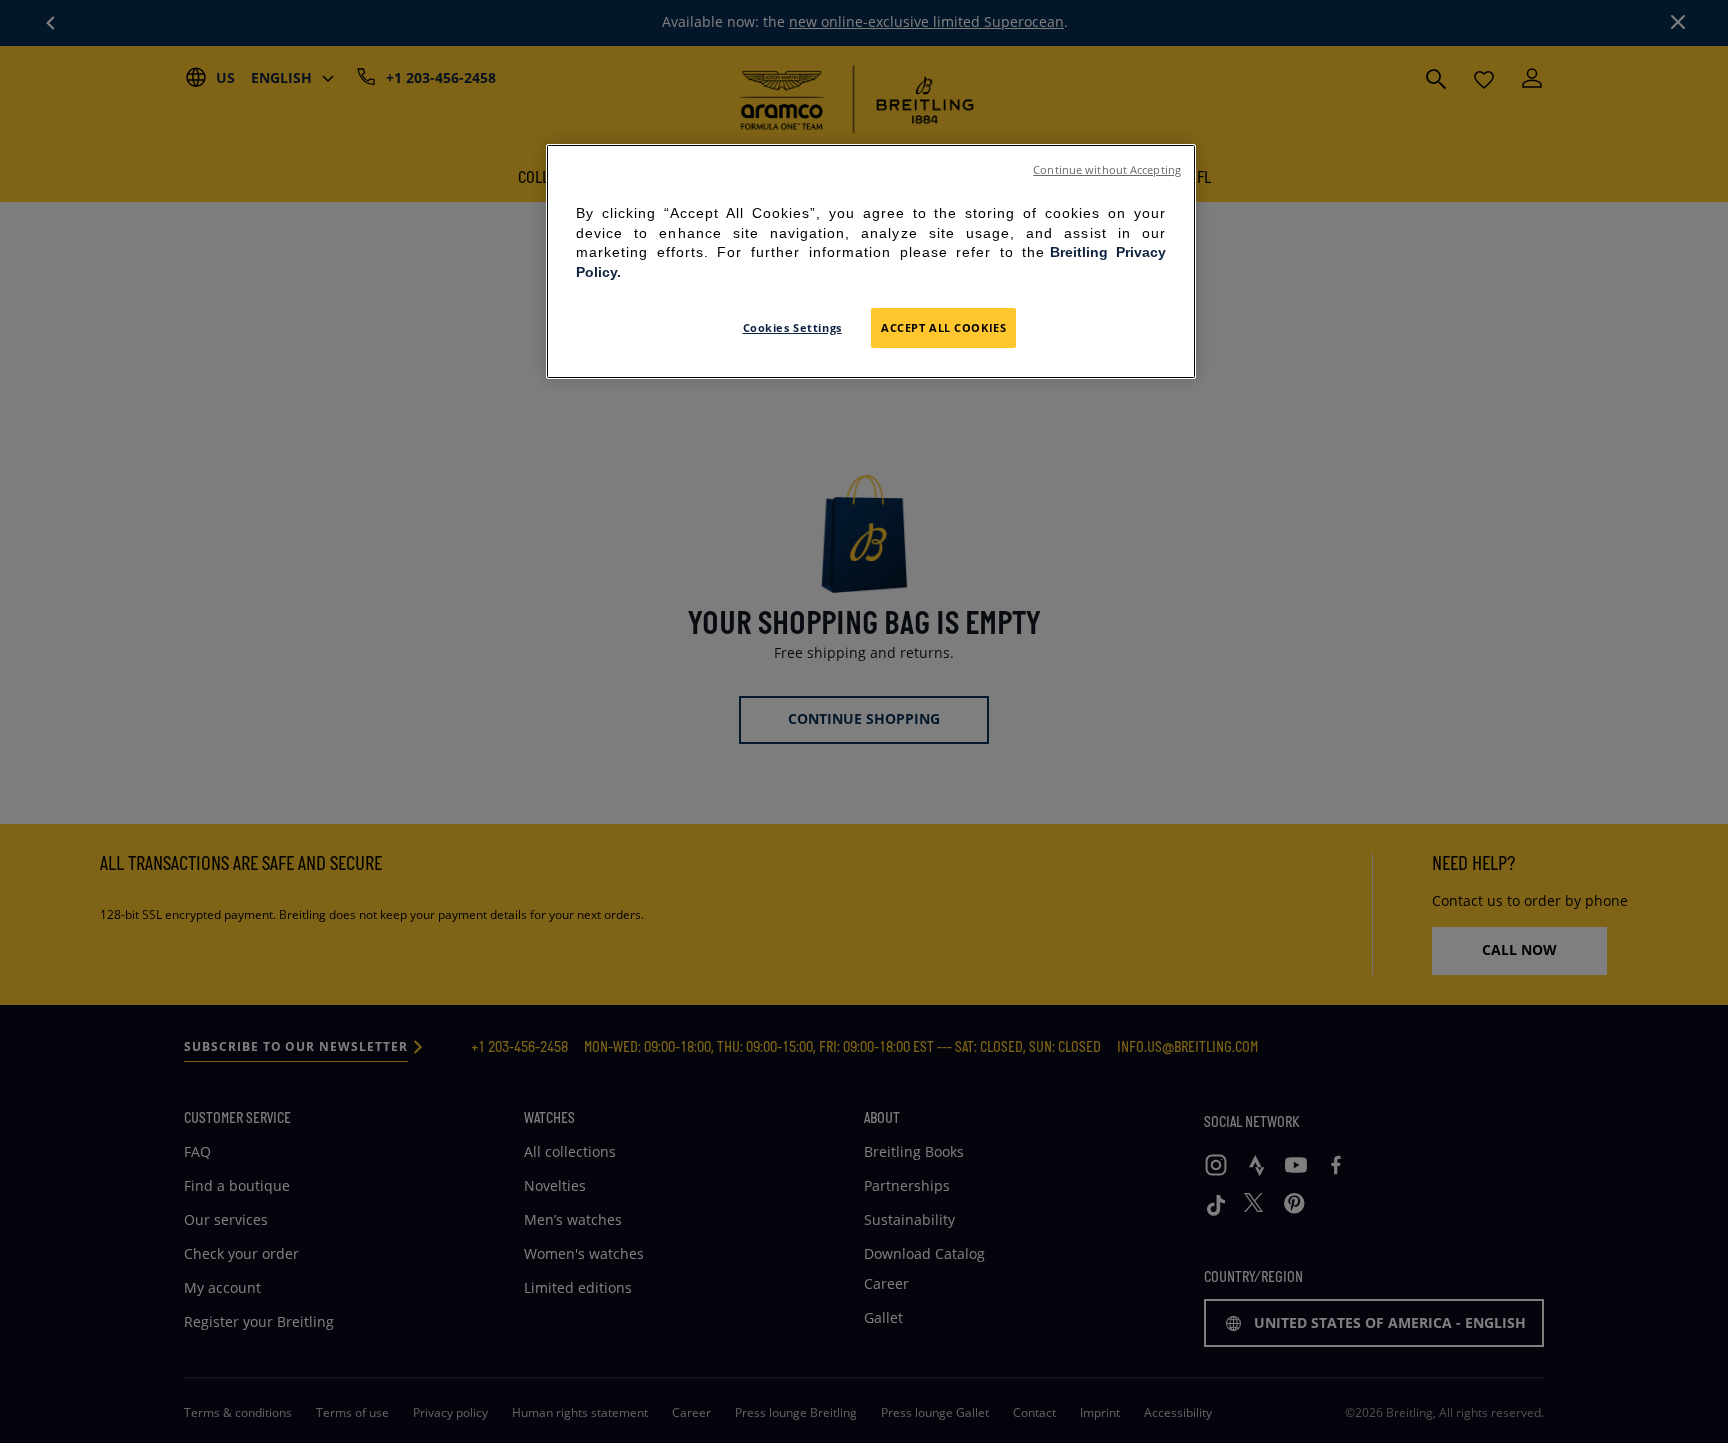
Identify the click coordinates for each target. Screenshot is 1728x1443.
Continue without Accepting (1107, 170)
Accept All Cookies (943, 327)
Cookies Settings (792, 327)
